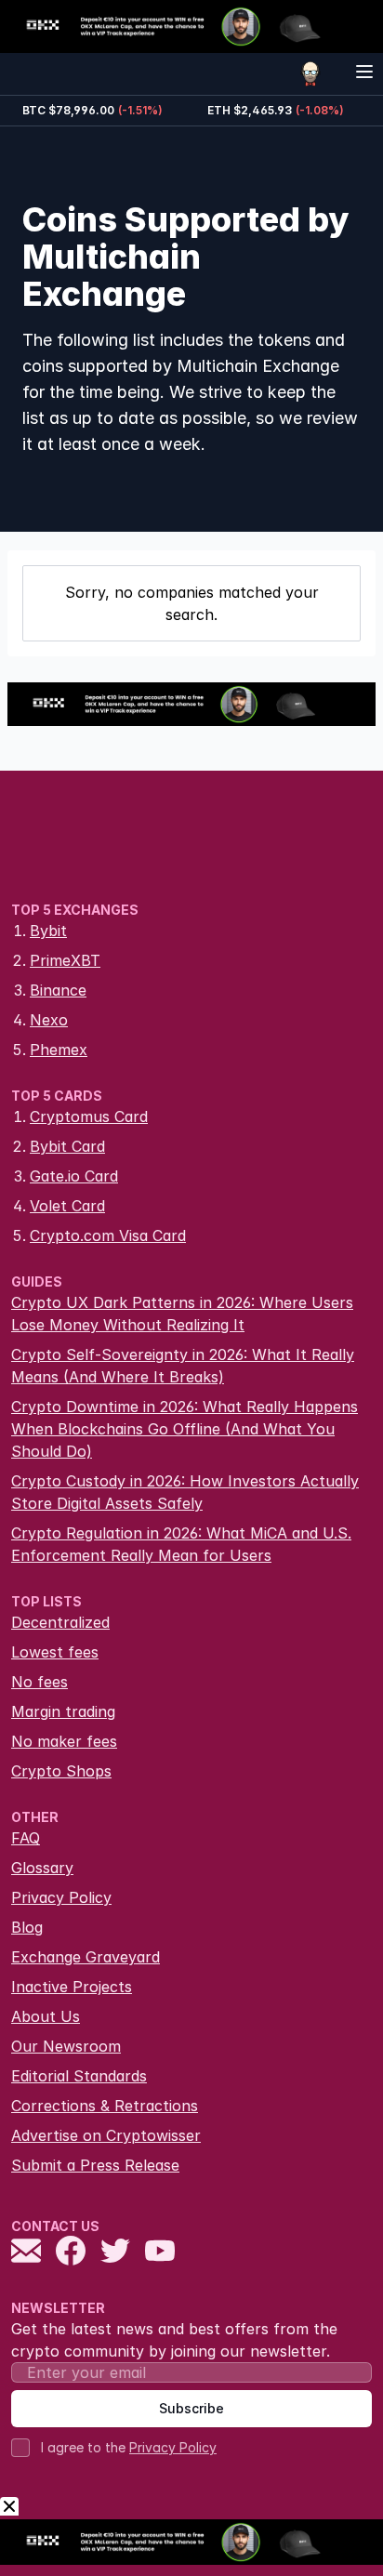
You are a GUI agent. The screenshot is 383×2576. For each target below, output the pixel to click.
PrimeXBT (65, 960)
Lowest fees (55, 1652)
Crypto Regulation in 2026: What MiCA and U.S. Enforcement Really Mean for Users (181, 1544)
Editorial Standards (79, 2076)
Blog (27, 1927)
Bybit (48, 931)
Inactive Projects (72, 1987)
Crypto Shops (61, 1771)
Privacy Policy (61, 1897)
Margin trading (63, 1711)
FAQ (26, 1838)
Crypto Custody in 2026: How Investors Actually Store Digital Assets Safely (185, 1492)
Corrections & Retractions (105, 2106)
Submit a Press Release (95, 2165)
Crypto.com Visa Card (108, 1235)
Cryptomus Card (89, 1116)
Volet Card (67, 1206)
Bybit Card (67, 1146)
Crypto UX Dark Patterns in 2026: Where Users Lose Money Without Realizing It (182, 1314)
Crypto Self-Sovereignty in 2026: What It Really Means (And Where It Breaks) (183, 1366)
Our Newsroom (66, 2046)
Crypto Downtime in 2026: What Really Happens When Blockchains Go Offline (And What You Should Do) (185, 1429)
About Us (46, 2016)
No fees (40, 1682)
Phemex (59, 1050)
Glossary (42, 1868)
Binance (58, 990)
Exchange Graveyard (86, 1957)
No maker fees (64, 1741)
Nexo (49, 1020)
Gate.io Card (74, 1176)
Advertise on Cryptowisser (106, 2135)
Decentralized (60, 1622)
